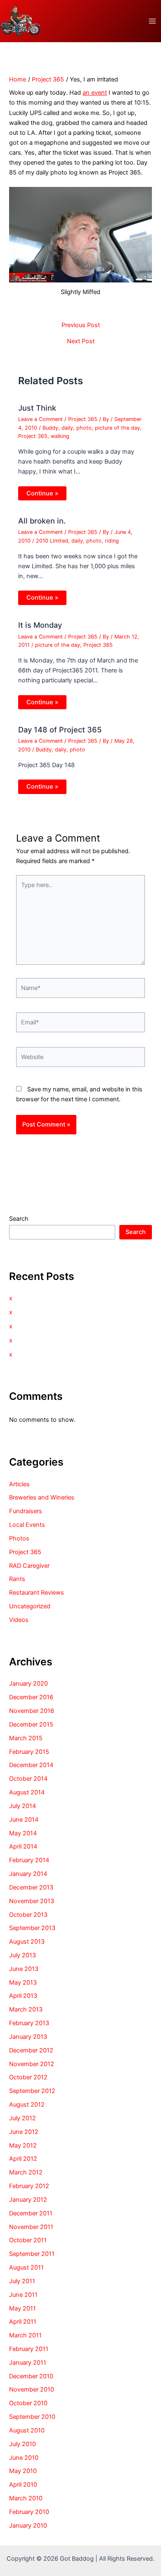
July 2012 (22, 2118)
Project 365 (83, 419)
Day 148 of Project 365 (60, 730)
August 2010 (27, 2430)
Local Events (27, 1525)
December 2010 (31, 2376)
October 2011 (28, 2240)
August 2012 (27, 2105)
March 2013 (26, 2009)
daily (67, 428)
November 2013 (32, 1901)
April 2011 (23, 2322)
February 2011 (29, 2349)
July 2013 (22, 1955)
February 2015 (29, 1752)
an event (95, 93)
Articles (19, 1484)
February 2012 (29, 2186)
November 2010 (32, 2389)
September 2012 (32, 2091)
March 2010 (26, 2498)
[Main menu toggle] (152, 21)
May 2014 (23, 1833)
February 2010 (29, 2512)
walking (60, 436)
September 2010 (32, 2417)
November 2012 (32, 2064)
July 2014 (22, 1806)
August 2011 (26, 2267)
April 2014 (23, 1846)
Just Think (37, 408)
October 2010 (28, 2403)
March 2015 (26, 1738)
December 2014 (31, 1765)
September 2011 (32, 2254)
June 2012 (24, 2132)
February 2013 (29, 2023)
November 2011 (31, 2227)
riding (112, 541)
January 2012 (28, 2200)
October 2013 (28, 1915)
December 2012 (31, 2050)
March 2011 (25, 2335)
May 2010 (23, 2471)
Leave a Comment (40, 419)
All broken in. (42, 521)
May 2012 (23, 2145)
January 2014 (28, 1874)
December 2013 (31, 1887)
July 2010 (22, 2444)
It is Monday (40, 625)
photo (84, 428)
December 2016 (31, 1697)
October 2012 (28, 2077)
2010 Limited (52, 541)
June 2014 (24, 1820)
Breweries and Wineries (42, 1497)
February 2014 (29, 1860)
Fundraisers (26, 1511)
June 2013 (24, 1969)
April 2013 (23, 1996)
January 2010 (28, 2526)
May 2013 (23, 1983)
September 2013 (32, 1928)
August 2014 (27, 1792)
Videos (19, 1620)
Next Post (81, 341)
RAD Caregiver (29, 1566)
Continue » (42, 493)
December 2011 (31, 2213)
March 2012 (26, 2172)
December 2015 (31, 1725)
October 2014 (28, 1779)
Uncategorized (30, 1606)
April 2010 (23, 2485)
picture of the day (117, 428)
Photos (19, 1538)
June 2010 (24, 2458)
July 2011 (22, 2281)
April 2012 (23, 2159)
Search (19, 1219)
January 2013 (28, 2037)
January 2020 (28, 1684)
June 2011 (23, 2295)
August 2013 (27, 1942)
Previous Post (81, 325)
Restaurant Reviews (37, 1593)
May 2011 (22, 2308)
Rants (17, 1579)
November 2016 (32, 1711)
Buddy (50, 428)
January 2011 (28, 2363)
